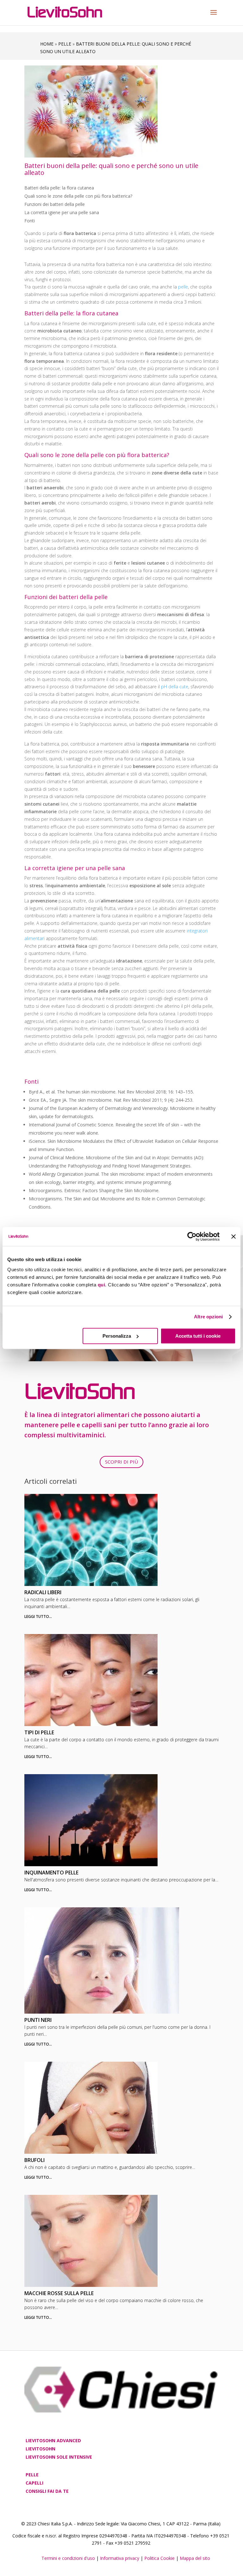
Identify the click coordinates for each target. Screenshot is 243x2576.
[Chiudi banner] (234, 1236)
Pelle (65, 44)
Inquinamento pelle (51, 1873)
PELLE (32, 2475)
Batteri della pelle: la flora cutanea (59, 188)
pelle (183, 287)
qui (102, 1285)
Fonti (30, 221)
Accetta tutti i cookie (198, 1336)
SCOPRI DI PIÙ (121, 1462)
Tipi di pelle (39, 1732)
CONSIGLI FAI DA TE (47, 2491)
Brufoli (34, 2160)
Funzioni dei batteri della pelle (55, 204)
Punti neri (38, 2020)
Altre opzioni (208, 1317)
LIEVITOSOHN (40, 2449)
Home (47, 44)
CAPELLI (34, 2483)
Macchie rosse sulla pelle (59, 2293)
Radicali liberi (43, 1592)
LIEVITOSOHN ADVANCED (53, 2440)
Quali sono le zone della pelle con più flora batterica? (78, 196)
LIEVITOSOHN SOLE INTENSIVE (59, 2457)
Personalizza (117, 1336)
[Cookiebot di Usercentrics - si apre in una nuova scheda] (192, 1236)
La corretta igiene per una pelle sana (62, 212)
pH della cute (175, 687)
